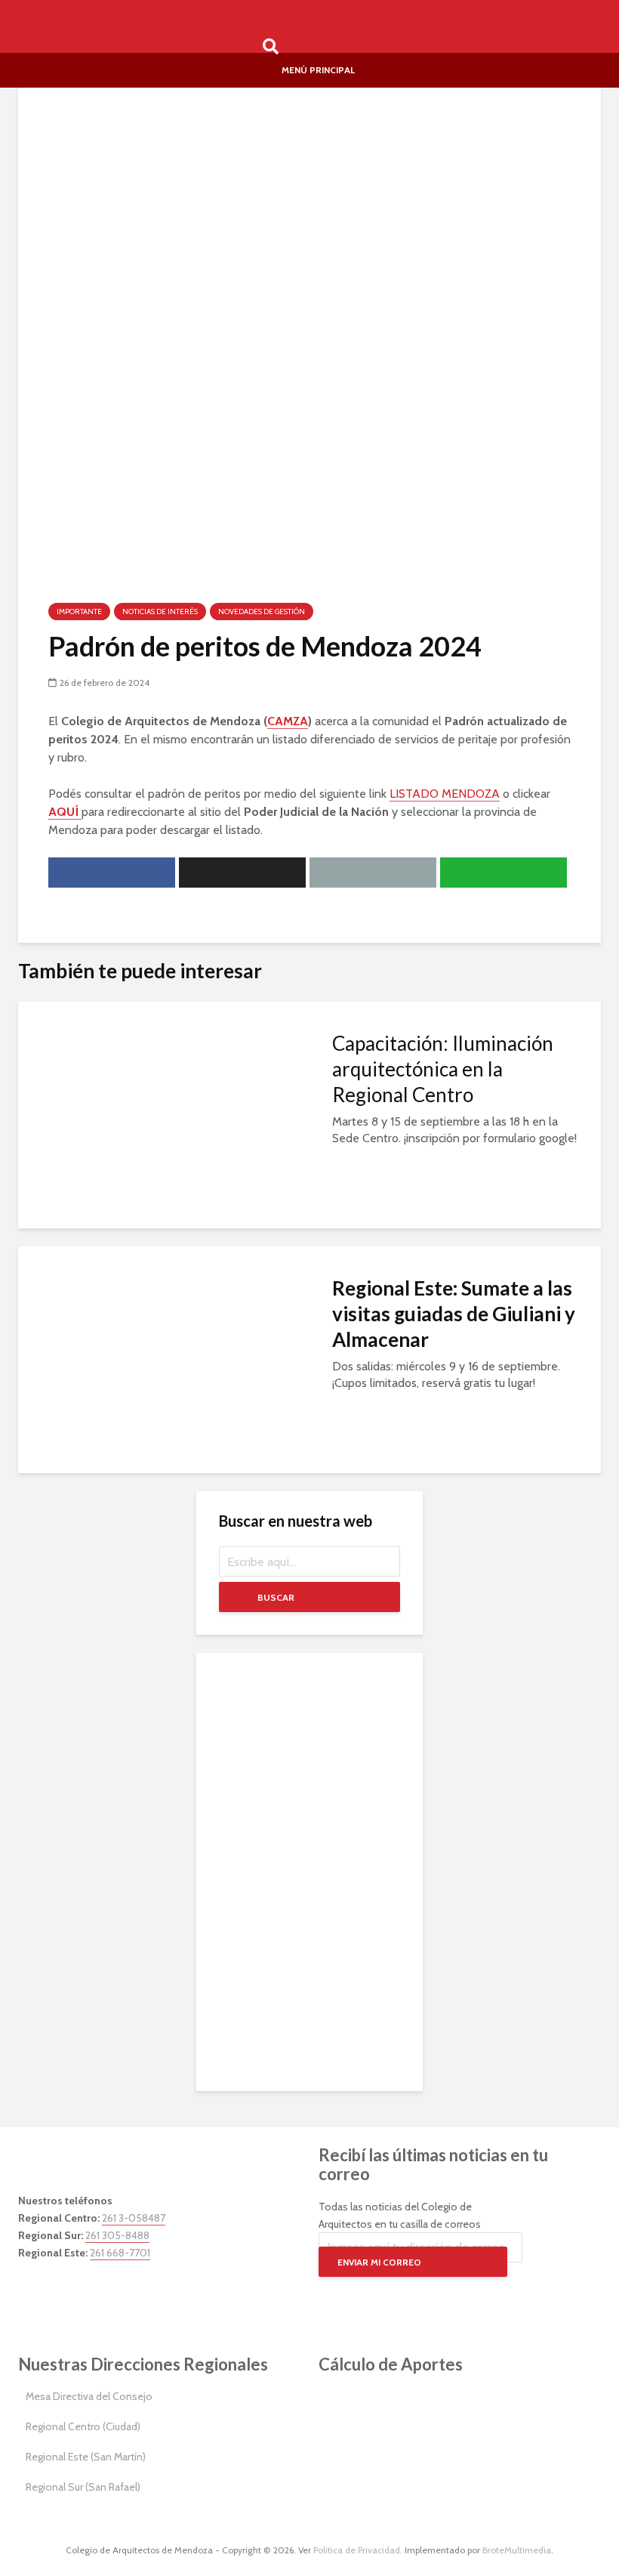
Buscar (276, 1597)
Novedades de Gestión (262, 612)
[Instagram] (67, 2295)
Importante (79, 612)
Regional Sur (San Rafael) (83, 2487)
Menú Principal (318, 70)
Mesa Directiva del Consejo (89, 2396)
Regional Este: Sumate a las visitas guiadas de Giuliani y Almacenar (454, 1314)
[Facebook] (33, 2295)
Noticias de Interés (160, 612)
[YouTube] (101, 2295)
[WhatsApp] (135, 2295)
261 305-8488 (117, 2235)
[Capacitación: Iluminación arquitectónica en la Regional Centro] (163, 1114)
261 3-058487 (134, 2218)
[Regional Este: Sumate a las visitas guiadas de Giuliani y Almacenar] (163, 1359)
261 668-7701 (120, 2253)
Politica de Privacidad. (358, 2550)
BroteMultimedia (517, 2550)
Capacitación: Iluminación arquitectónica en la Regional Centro (443, 1069)
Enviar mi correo (379, 2262)
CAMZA (288, 721)
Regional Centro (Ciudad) (83, 2426)
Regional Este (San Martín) (86, 2457)
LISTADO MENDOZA (445, 794)
